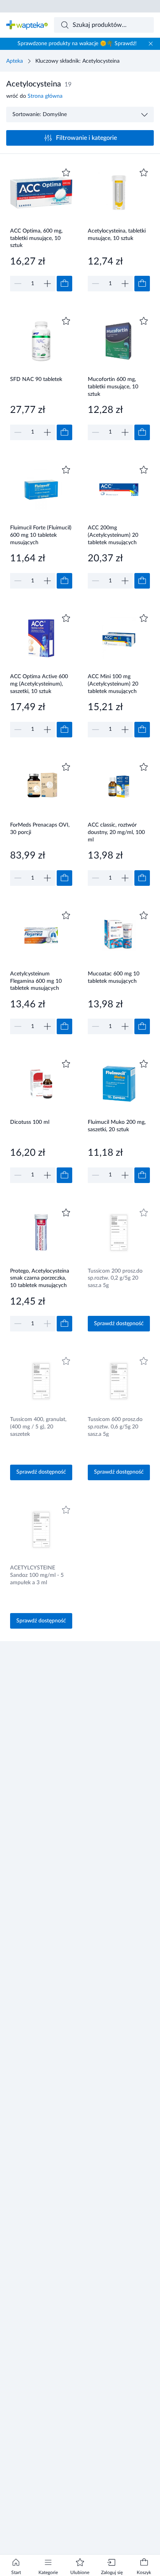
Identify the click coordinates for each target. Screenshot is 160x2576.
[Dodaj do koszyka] (64, 284)
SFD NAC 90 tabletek (36, 379)
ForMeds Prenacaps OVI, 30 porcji (40, 829)
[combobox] (104, 25)
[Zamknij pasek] (151, 44)
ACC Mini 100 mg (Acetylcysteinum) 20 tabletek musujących (113, 684)
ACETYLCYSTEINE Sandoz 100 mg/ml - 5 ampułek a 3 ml (37, 1575)
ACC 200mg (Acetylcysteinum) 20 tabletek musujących (113, 535)
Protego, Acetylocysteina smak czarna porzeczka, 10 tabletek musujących (40, 1278)
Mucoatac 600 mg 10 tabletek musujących (114, 978)
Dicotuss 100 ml (30, 1122)
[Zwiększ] (47, 284)
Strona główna (45, 96)
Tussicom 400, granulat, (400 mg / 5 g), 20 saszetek (38, 1427)
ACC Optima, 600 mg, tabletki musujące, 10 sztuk (36, 238)
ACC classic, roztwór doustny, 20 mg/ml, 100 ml (116, 832)
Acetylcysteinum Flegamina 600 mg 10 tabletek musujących (36, 981)
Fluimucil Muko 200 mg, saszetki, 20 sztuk (117, 1126)
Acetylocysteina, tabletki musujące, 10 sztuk (117, 235)
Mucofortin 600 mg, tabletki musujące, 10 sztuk (113, 387)
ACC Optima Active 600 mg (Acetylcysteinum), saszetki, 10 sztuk (39, 684)
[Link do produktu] (41, 229)
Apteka (15, 61)
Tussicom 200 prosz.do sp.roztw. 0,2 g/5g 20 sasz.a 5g (115, 1278)
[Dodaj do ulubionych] (66, 173)
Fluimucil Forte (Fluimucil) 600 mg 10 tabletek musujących (41, 535)
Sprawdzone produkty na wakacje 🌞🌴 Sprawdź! (77, 44)
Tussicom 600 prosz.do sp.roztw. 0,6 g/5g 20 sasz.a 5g (115, 1427)
